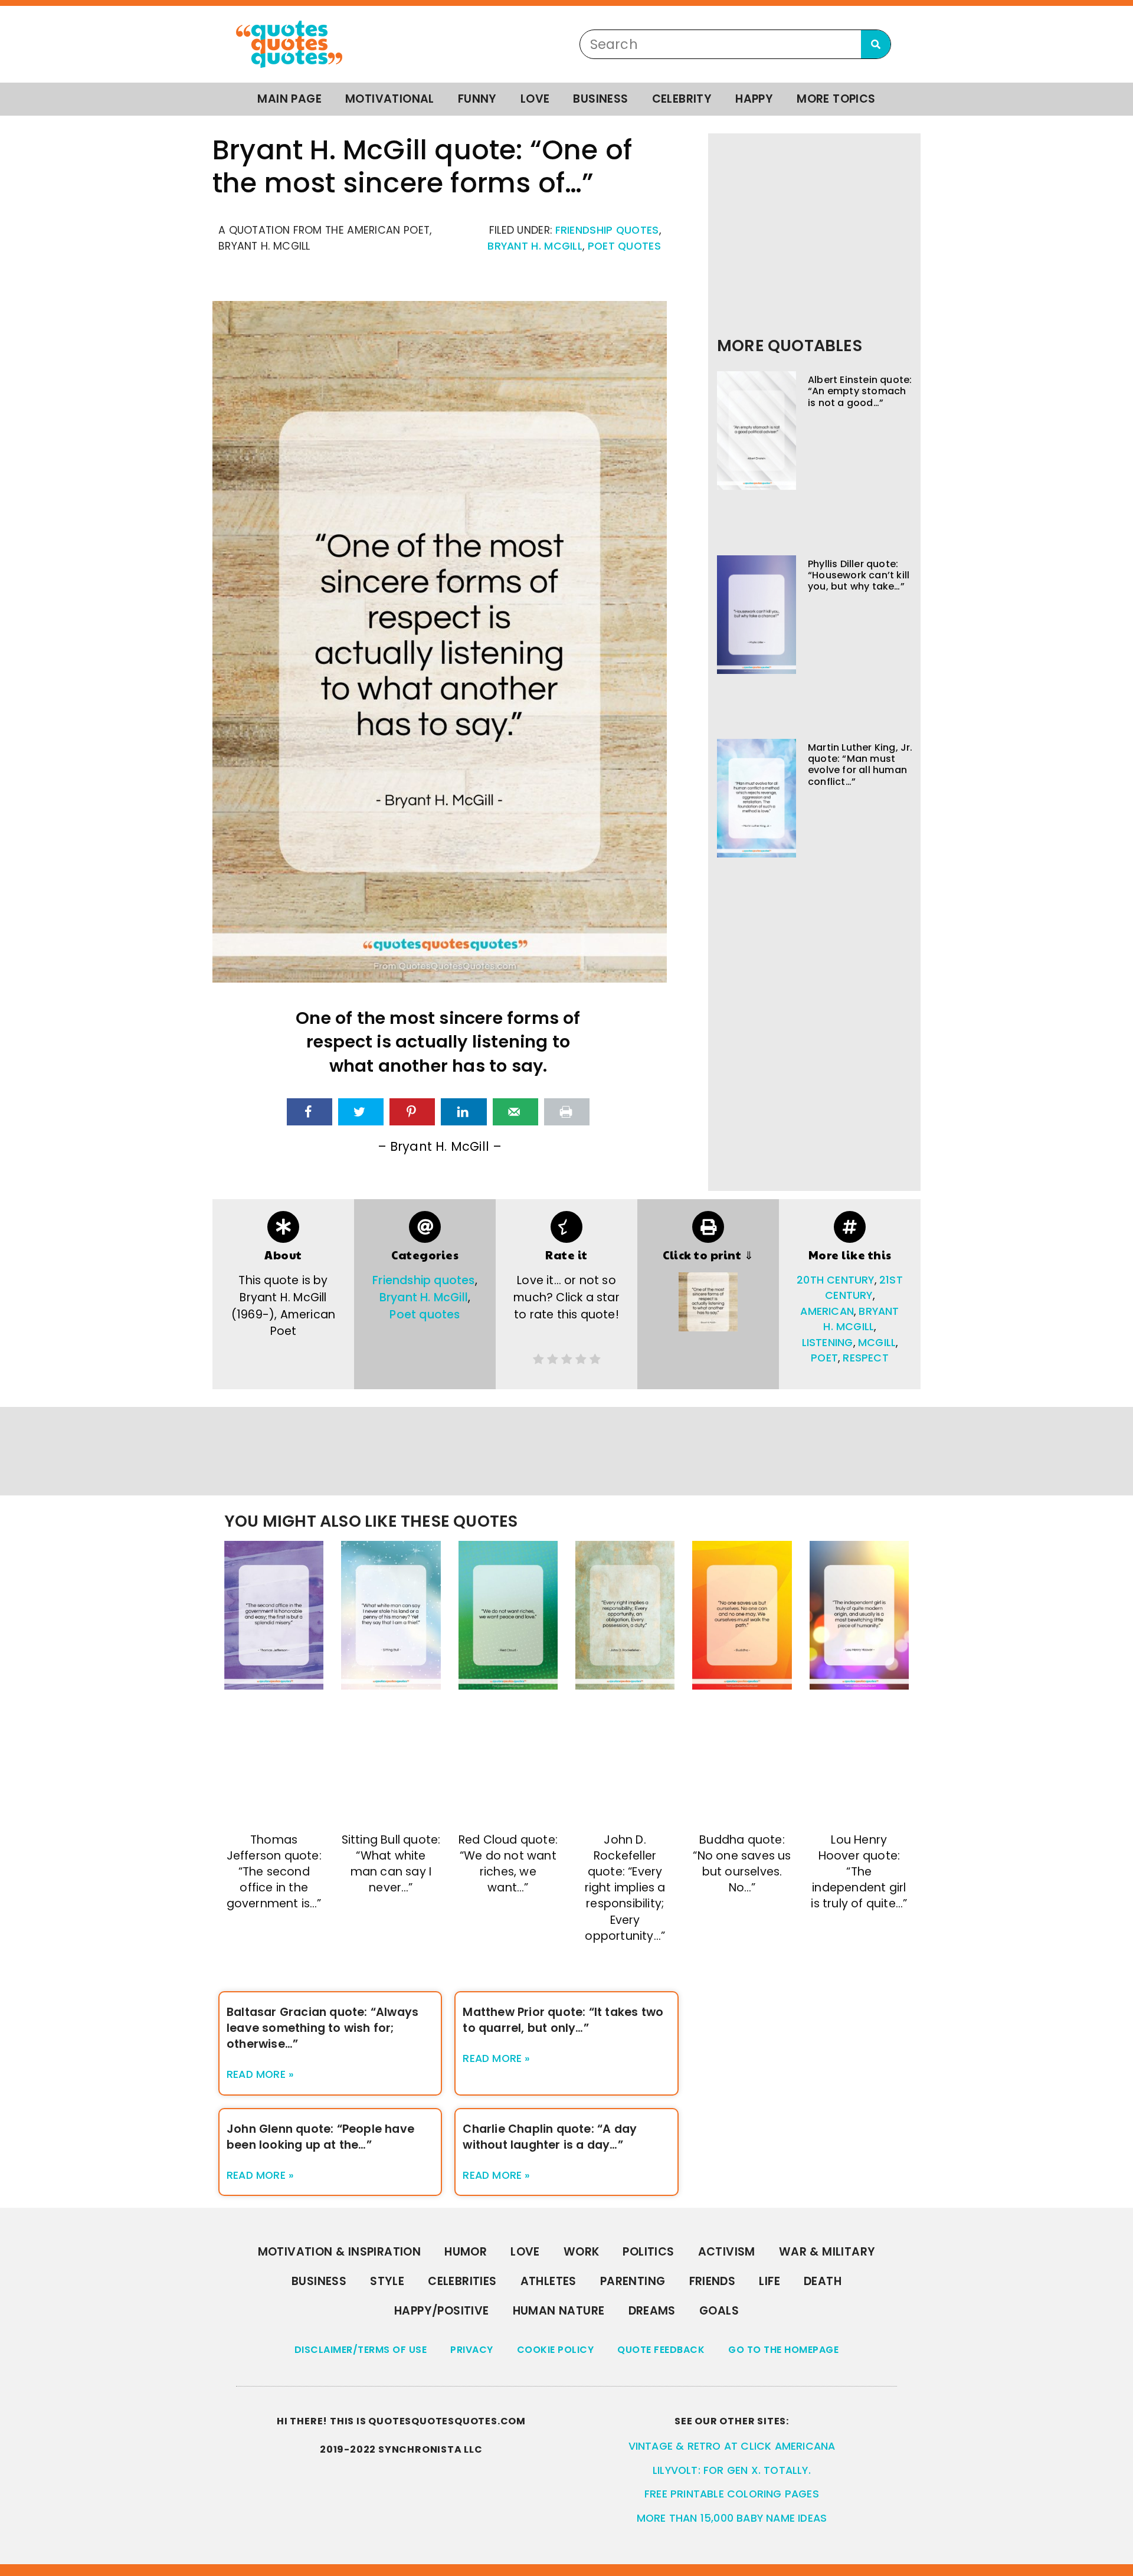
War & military (827, 2252)
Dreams (652, 2311)
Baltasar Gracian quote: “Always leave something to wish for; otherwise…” (322, 2028)
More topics (836, 99)
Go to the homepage (783, 2350)
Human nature (559, 2311)
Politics (648, 2252)
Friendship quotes (607, 230)
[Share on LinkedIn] (464, 1112)
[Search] (876, 44)
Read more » (260, 2074)
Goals (719, 2311)
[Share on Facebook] (310, 1112)
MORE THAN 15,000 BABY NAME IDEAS (732, 2518)
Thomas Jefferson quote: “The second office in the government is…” (274, 1872)
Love (535, 99)
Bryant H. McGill (535, 246)
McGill (877, 1343)
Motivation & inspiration (340, 2252)
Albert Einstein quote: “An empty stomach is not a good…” (860, 391)
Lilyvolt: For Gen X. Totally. (732, 2470)
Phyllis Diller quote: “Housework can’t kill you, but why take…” (859, 575)
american (827, 1311)
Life (769, 2281)
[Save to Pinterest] (412, 1112)
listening (828, 1343)
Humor (466, 2252)
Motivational (390, 99)
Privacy (472, 2350)
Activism (727, 2252)
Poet (824, 1358)
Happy (754, 99)
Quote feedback (661, 2350)
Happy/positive (442, 2311)
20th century (835, 1280)
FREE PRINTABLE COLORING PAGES (732, 2494)
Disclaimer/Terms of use (361, 2350)
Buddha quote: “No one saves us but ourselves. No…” (742, 1864)
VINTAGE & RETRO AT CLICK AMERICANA (732, 2446)
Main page (289, 99)
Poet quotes (624, 246)
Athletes (549, 2281)
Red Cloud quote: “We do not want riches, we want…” (508, 1864)
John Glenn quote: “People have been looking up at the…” (320, 2137)
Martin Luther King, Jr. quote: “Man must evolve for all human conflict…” (860, 765)
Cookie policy (556, 2350)
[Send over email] (515, 1112)
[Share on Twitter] (361, 1112)
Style (387, 2281)
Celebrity (682, 99)
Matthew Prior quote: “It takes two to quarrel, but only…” (563, 2020)
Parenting (633, 2281)
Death (823, 2281)
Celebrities (462, 2281)
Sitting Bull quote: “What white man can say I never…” (391, 1864)
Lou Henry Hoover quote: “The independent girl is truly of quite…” (859, 1872)
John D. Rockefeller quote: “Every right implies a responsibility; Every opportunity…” (625, 1888)
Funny (477, 99)
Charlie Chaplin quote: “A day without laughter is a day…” (550, 2137)
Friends (713, 2281)
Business (600, 99)
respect (865, 1358)
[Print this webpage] (567, 1112)
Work (582, 2252)
